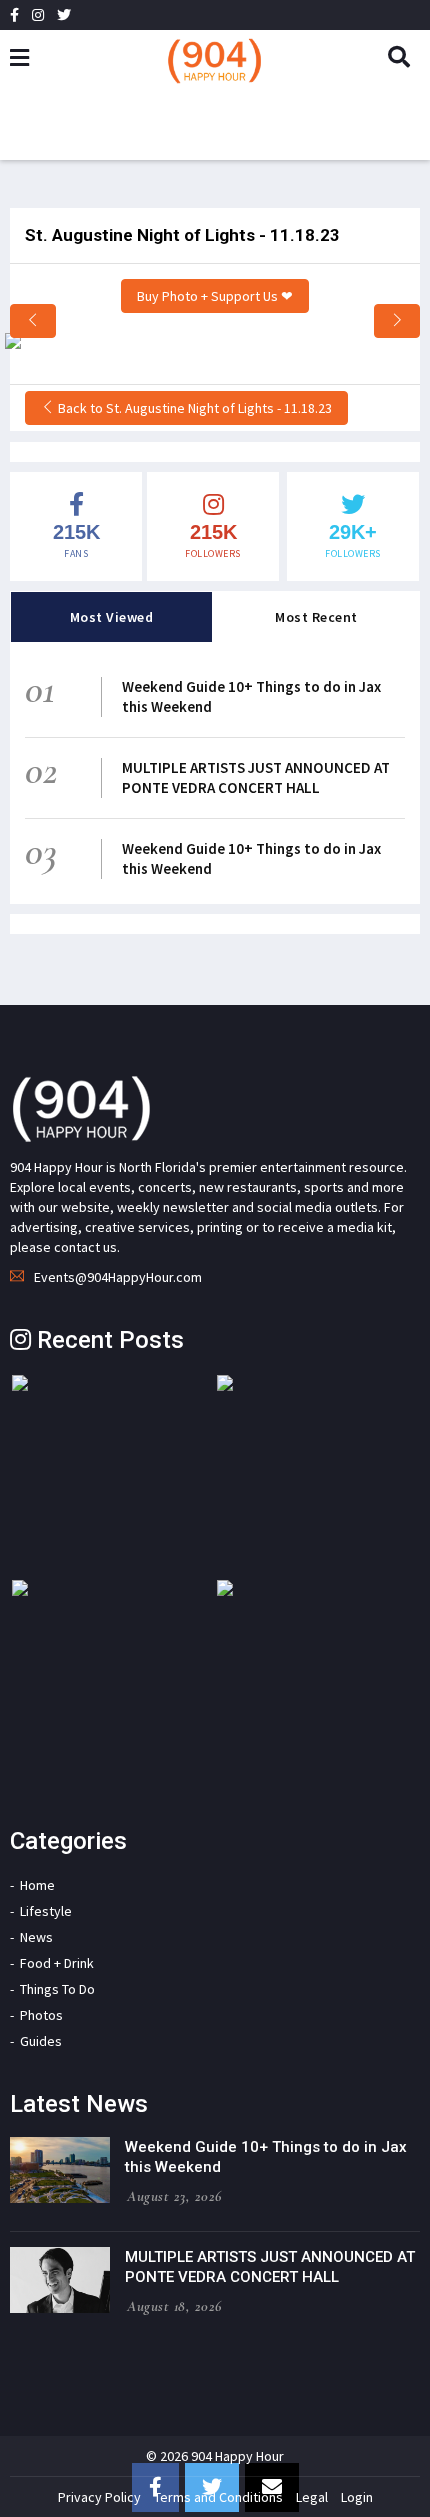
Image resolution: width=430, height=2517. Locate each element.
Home (37, 1885)
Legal (312, 2497)
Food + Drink (57, 1963)
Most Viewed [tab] (112, 617)
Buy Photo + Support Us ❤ (215, 296)
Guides (41, 2041)
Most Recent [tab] (316, 617)
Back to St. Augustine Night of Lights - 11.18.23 (193, 408)
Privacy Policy (99, 2497)
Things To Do (57, 1989)
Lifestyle (46, 1911)
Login (357, 2497)
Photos (41, 2015)
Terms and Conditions (218, 2497)
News (36, 1937)
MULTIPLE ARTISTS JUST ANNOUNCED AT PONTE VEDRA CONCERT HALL (256, 777)
